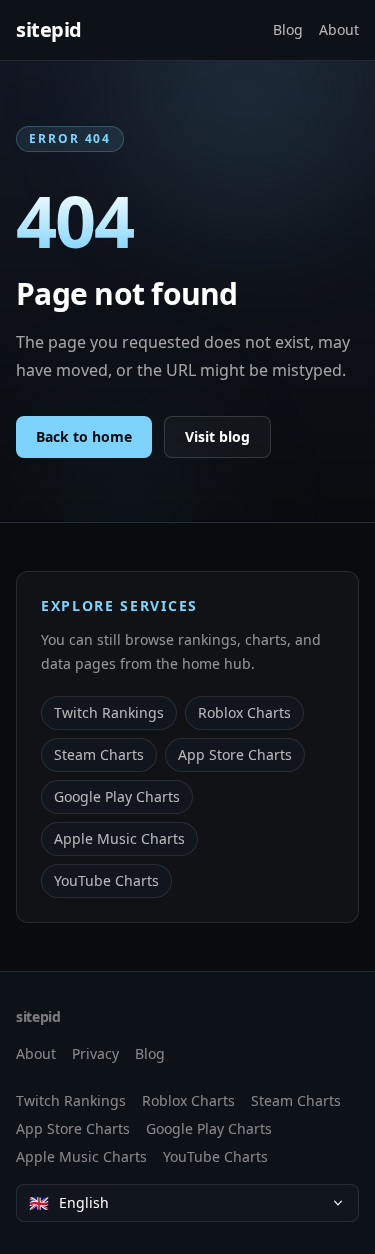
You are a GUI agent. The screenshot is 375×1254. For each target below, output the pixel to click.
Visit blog (217, 436)
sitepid (49, 29)
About (339, 29)
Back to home (84, 436)
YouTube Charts (106, 880)
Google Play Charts (117, 796)
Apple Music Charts (119, 838)
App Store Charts (235, 754)
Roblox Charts (244, 712)
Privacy (95, 1053)
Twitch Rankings (109, 712)
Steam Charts (99, 754)
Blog (288, 29)
